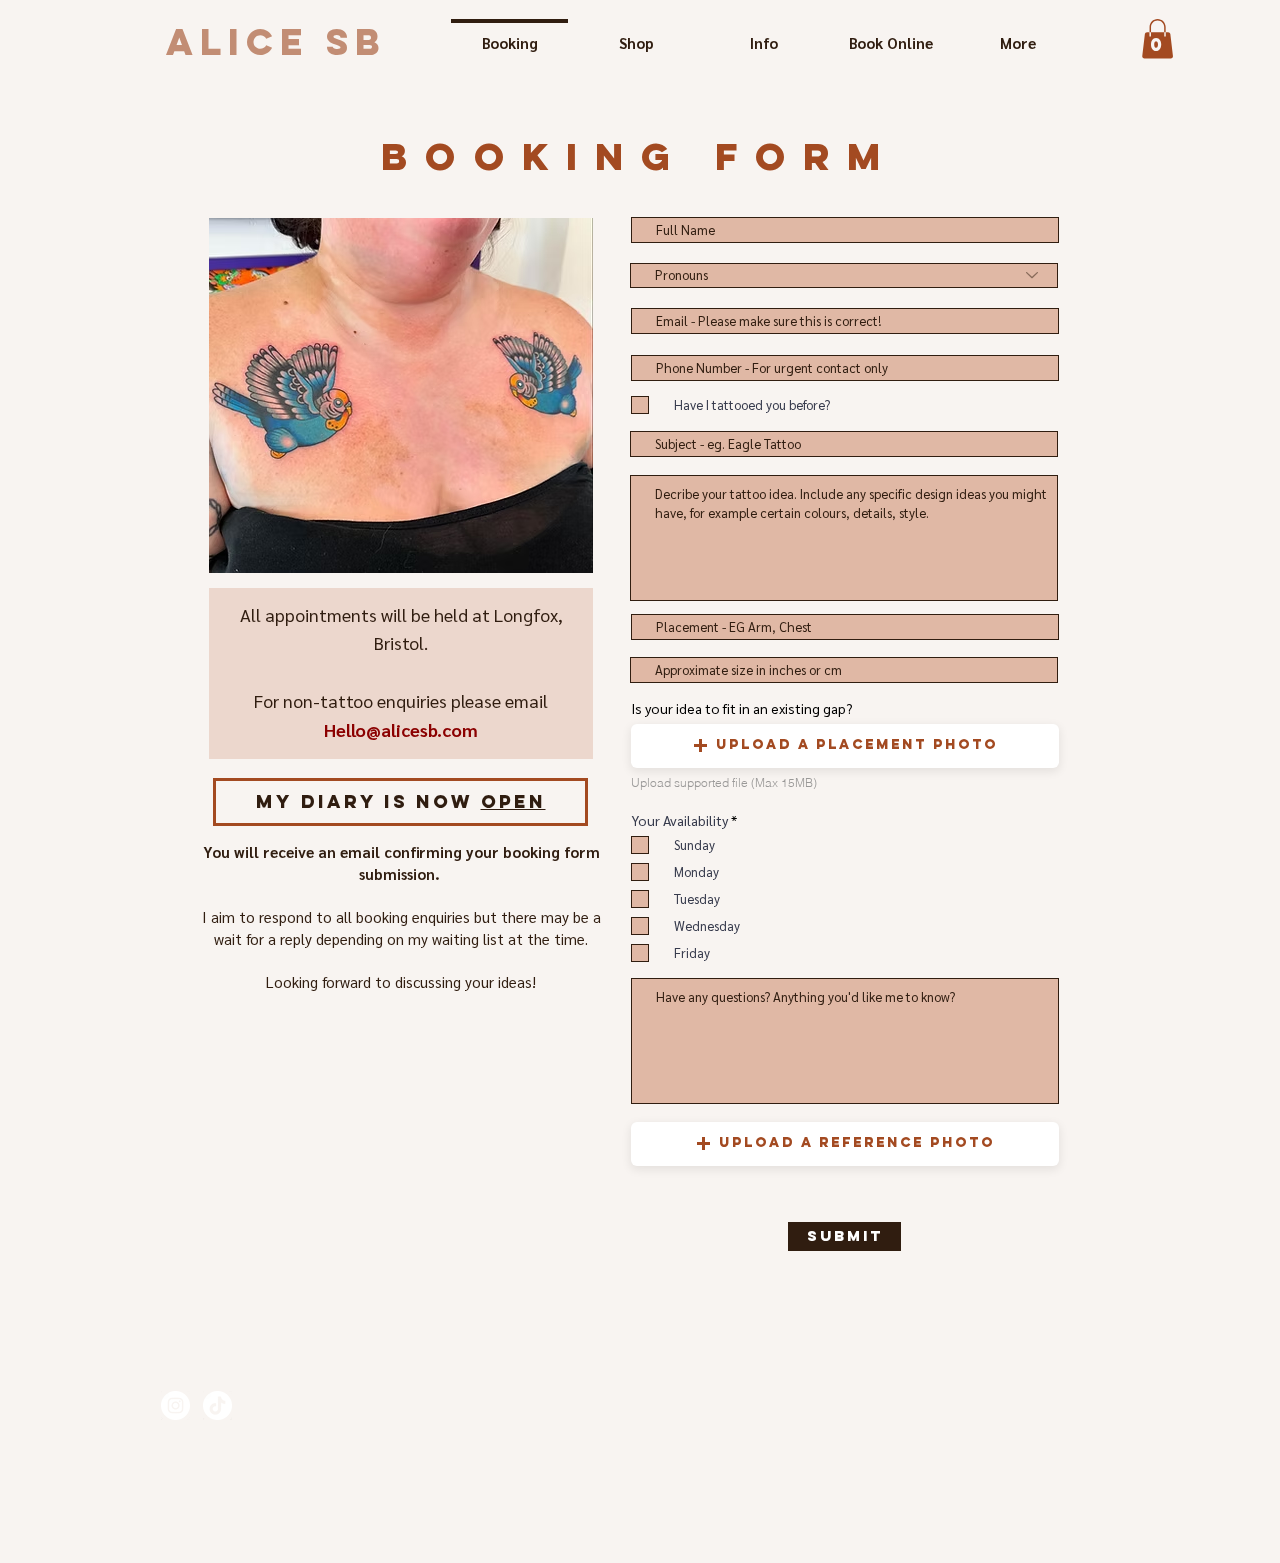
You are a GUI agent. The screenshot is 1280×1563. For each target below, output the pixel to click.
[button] (1157, 38)
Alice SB (276, 42)
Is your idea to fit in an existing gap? (742, 708)
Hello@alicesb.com (401, 729)
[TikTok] (217, 1405)
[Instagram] (175, 1405)
